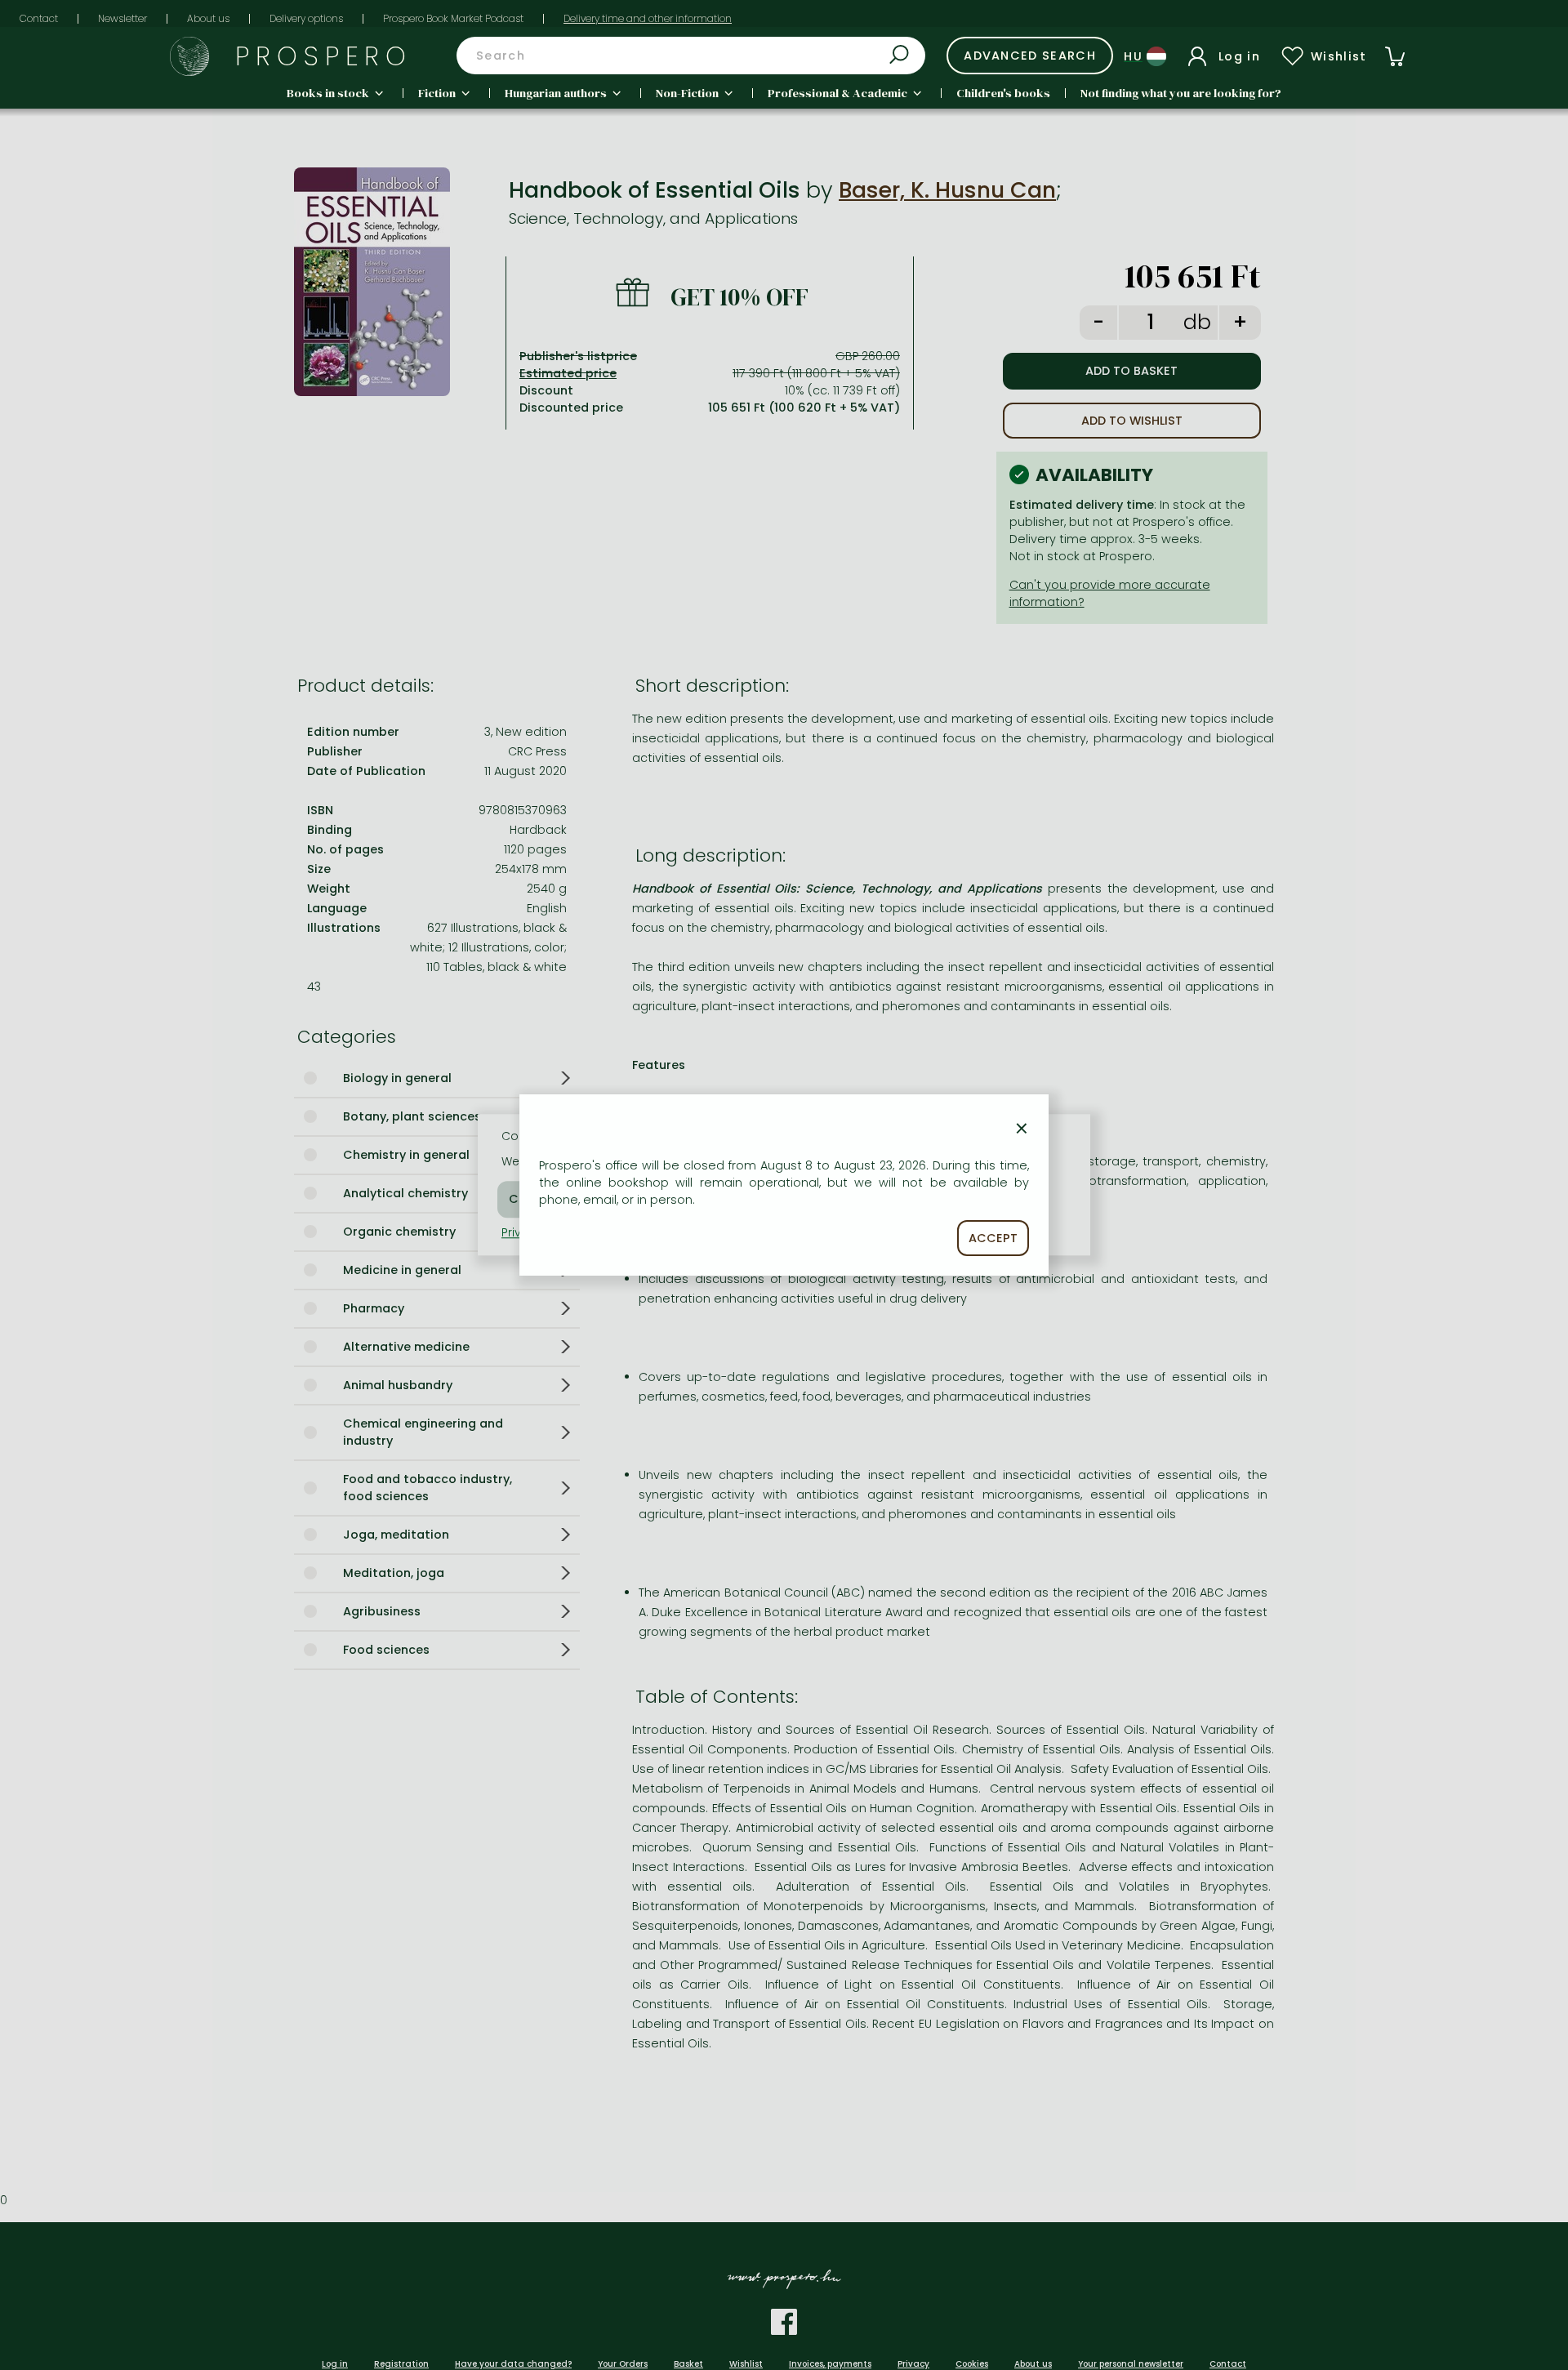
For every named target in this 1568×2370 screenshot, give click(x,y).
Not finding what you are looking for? (1181, 93)
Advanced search (1030, 56)
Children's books (1003, 93)
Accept (993, 1238)
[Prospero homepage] (189, 56)
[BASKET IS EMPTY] (1395, 56)
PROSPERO (324, 56)
